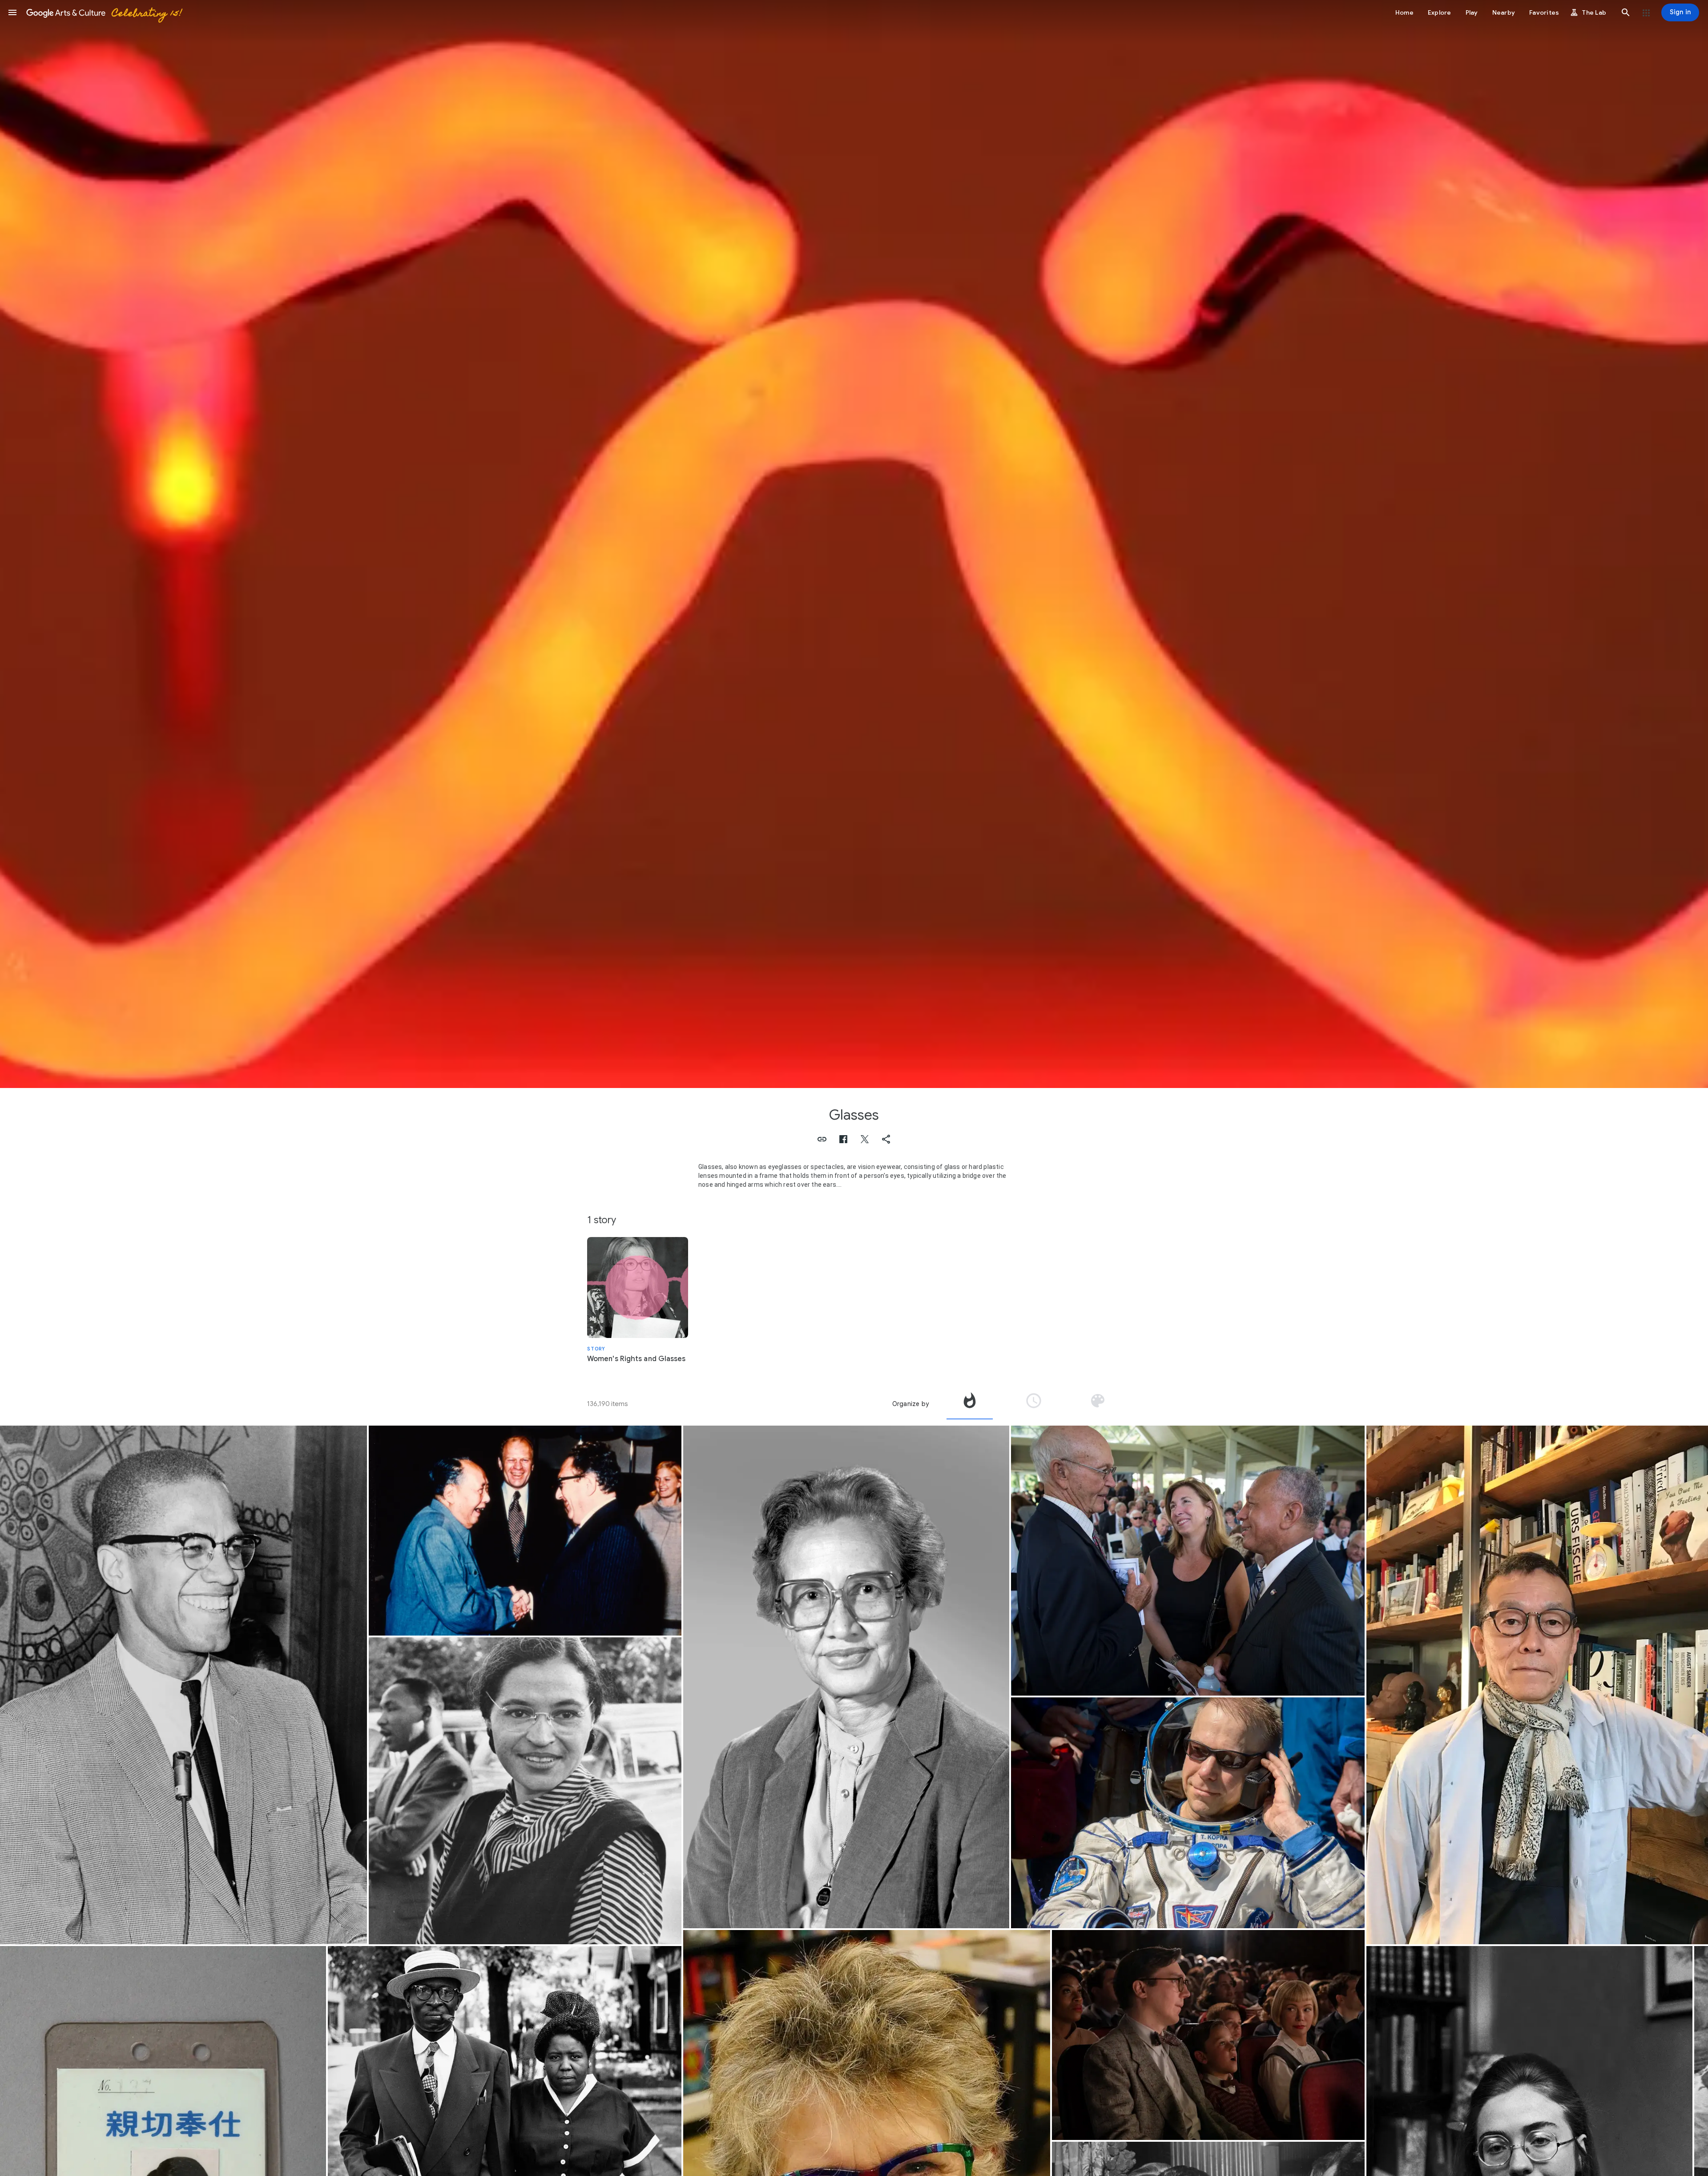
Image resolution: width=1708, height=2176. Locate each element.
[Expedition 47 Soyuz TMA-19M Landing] (1188, 1813)
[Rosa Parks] (525, 1791)
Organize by (910, 1404)
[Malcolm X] (183, 1685)
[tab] (970, 1404)
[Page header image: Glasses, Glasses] (854, 544)
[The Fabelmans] (1208, 2035)
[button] (12, 12)
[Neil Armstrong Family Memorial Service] (1188, 1561)
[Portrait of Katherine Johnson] (846, 1677)
